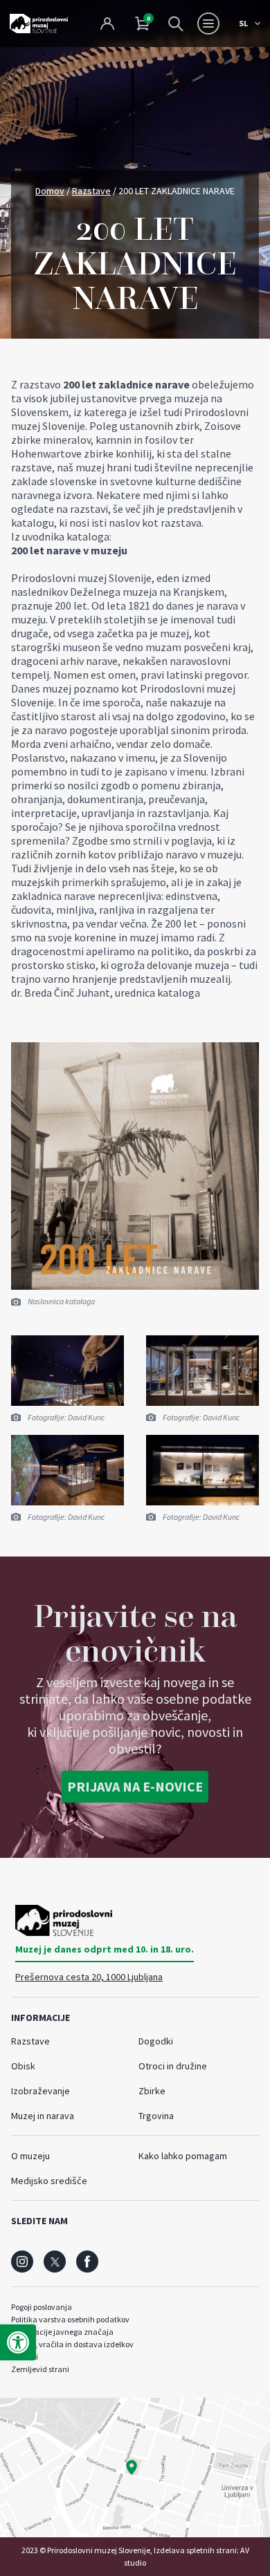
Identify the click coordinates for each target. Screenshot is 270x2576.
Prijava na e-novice (135, 1786)
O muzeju (30, 2156)
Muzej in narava (43, 2116)
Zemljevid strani (40, 2369)
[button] (18, 2342)
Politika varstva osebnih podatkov (70, 2319)
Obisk (23, 2066)
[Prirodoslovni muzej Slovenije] (39, 23)
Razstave (91, 191)
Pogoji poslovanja (42, 2307)
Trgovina (156, 2116)
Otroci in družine (173, 2066)
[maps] (135, 2467)
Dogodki (156, 2041)
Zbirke (152, 2091)
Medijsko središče (49, 2181)
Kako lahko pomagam (183, 2156)
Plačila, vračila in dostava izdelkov (72, 2344)
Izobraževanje (40, 2091)
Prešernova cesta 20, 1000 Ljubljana (89, 1977)
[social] (22, 2262)
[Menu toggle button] (208, 23)
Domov (50, 191)
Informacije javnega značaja (62, 2332)
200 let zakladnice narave (126, 384)
